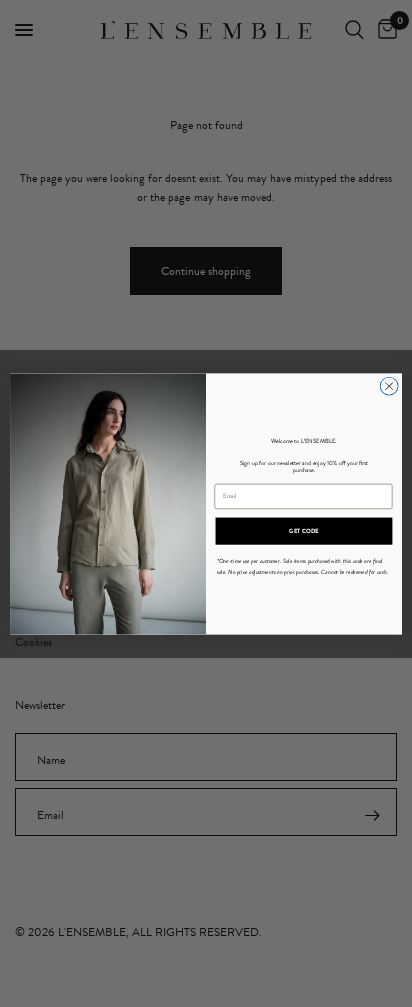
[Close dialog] (389, 386)
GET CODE (304, 530)
